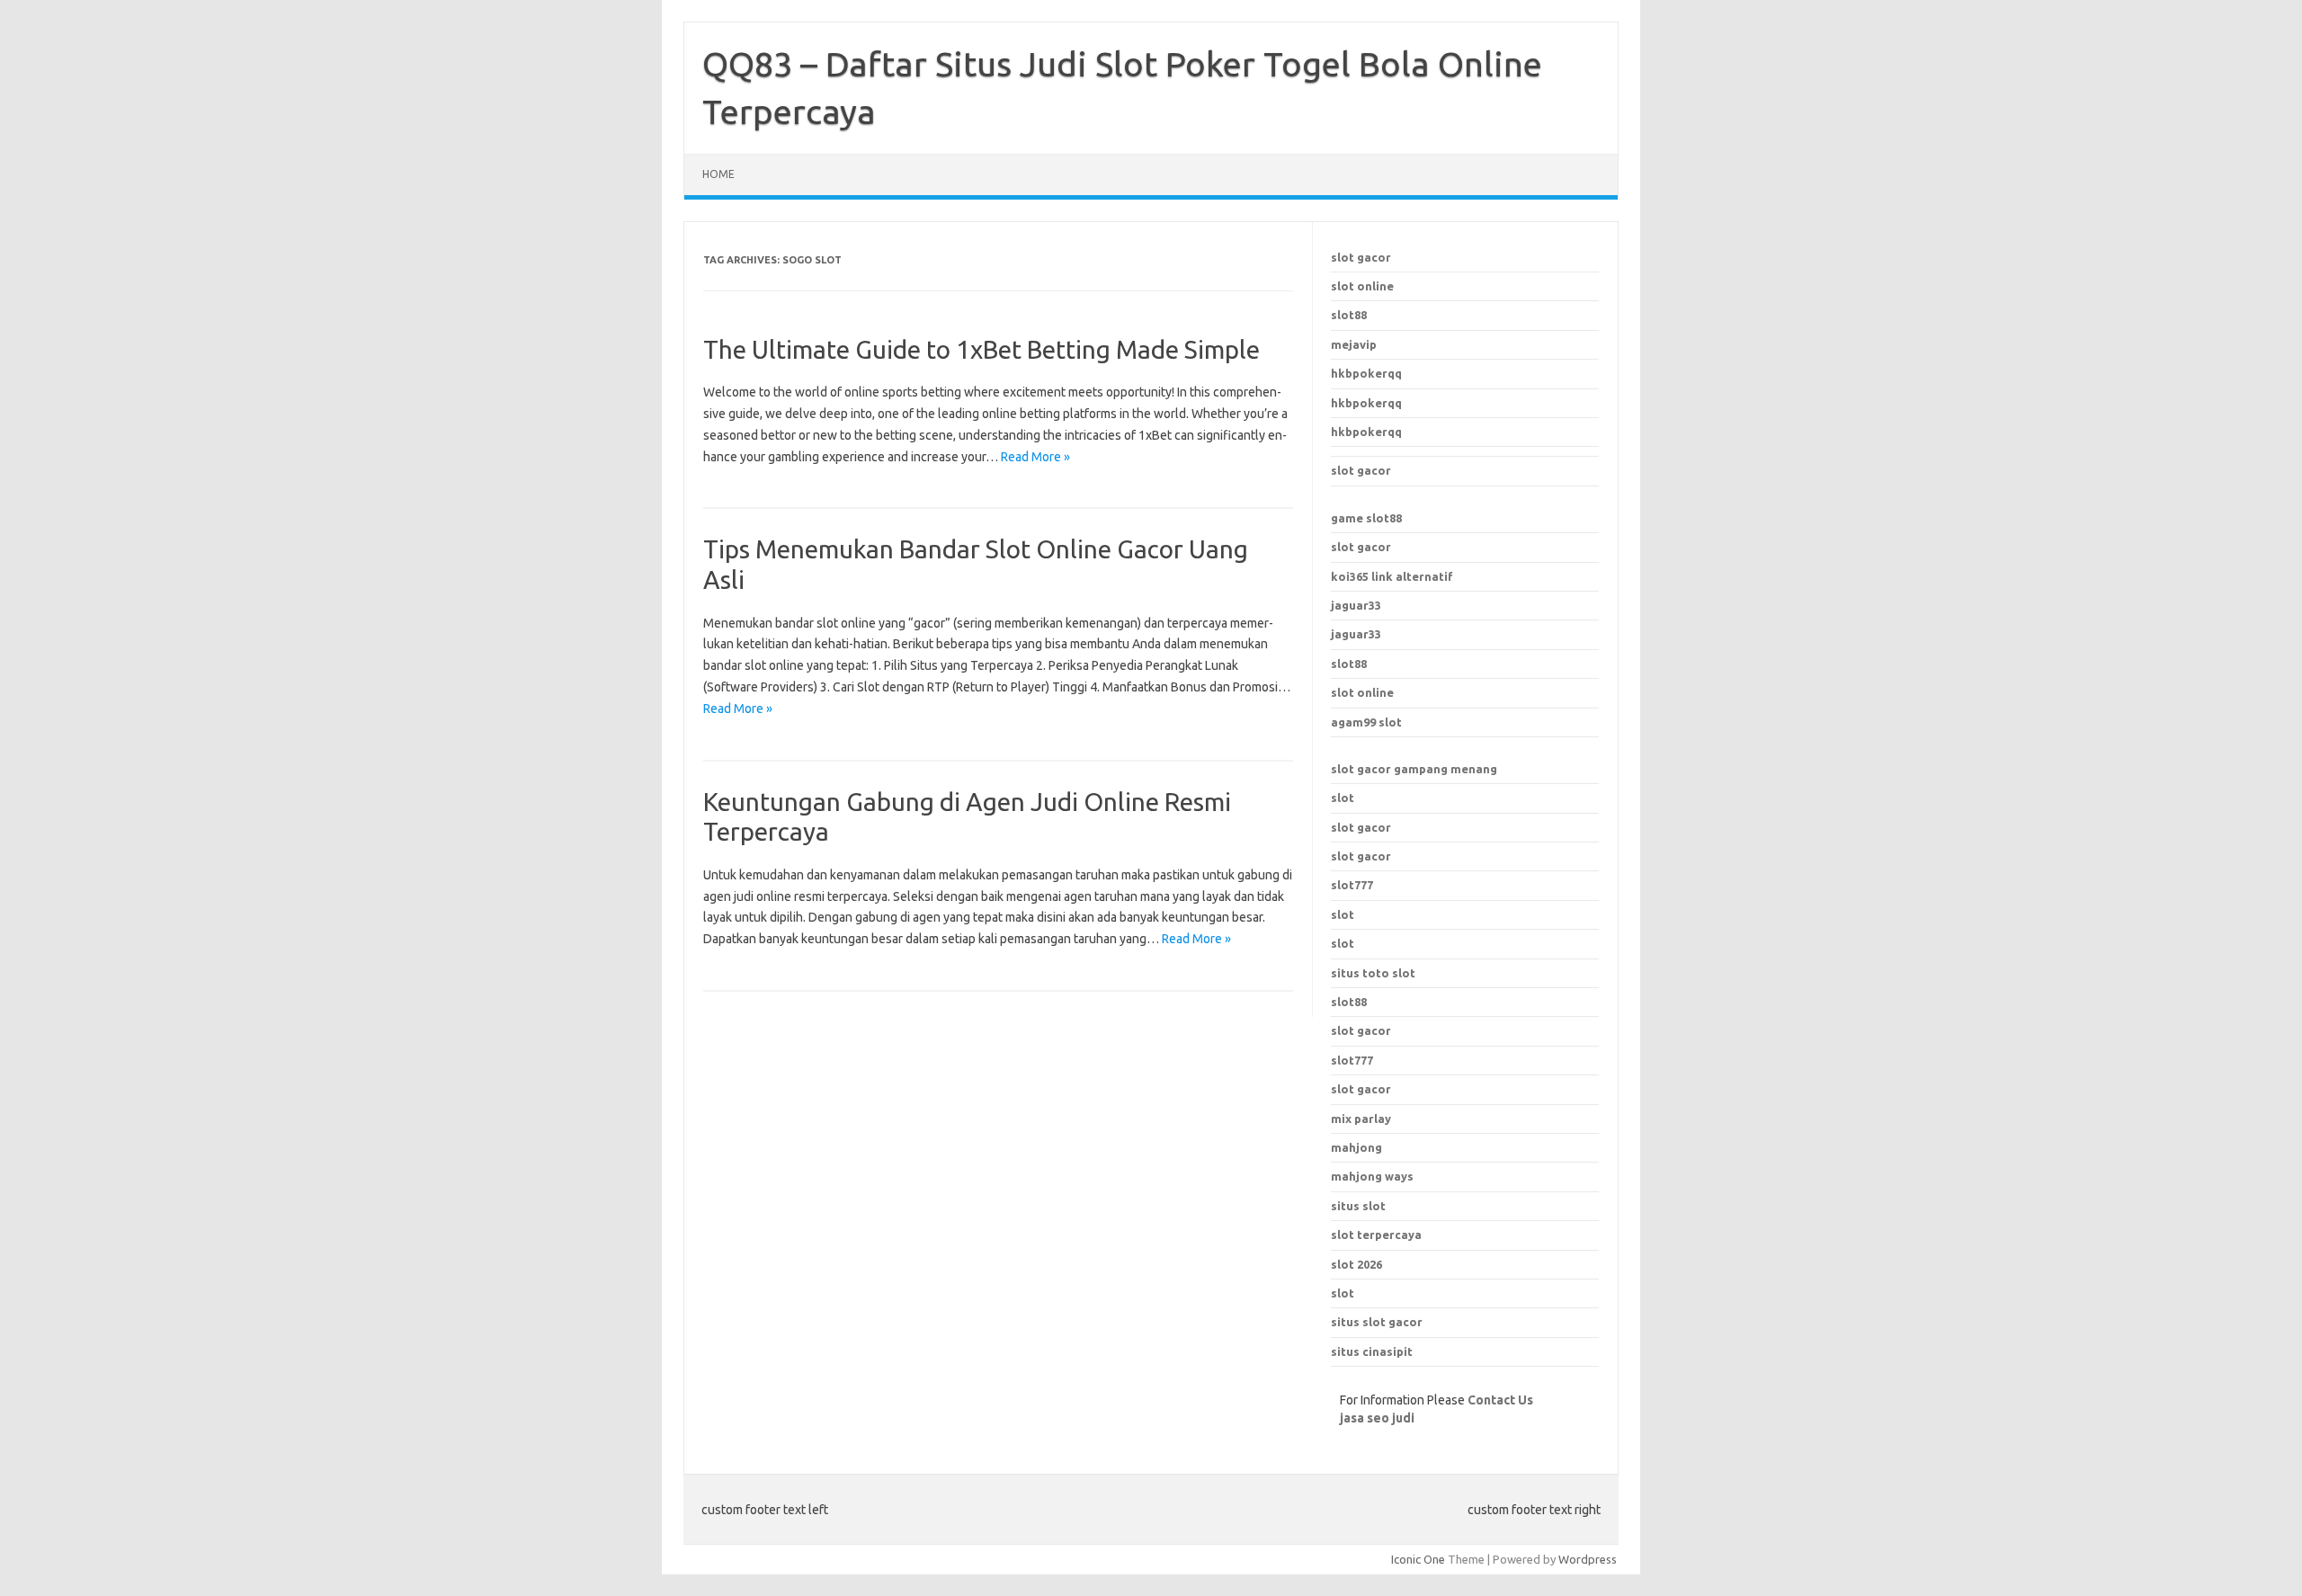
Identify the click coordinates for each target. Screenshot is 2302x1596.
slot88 (1349, 315)
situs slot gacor (1377, 1322)
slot (1343, 798)
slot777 (1352, 885)
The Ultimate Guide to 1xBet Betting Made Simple (981, 349)
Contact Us (1500, 1400)
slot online (1362, 286)
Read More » (1035, 457)
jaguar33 (1356, 605)
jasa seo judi (1377, 1418)
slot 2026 (1356, 1264)
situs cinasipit (1372, 1351)
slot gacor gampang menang (1414, 769)
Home (718, 174)
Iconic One (1418, 1559)
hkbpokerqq (1366, 373)
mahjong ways (1372, 1176)
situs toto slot (1373, 973)
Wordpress (1588, 1559)
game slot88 (1366, 518)
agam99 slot (1366, 722)
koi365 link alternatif (1392, 576)
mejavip (1354, 344)
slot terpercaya (1376, 1235)
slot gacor (1361, 257)
